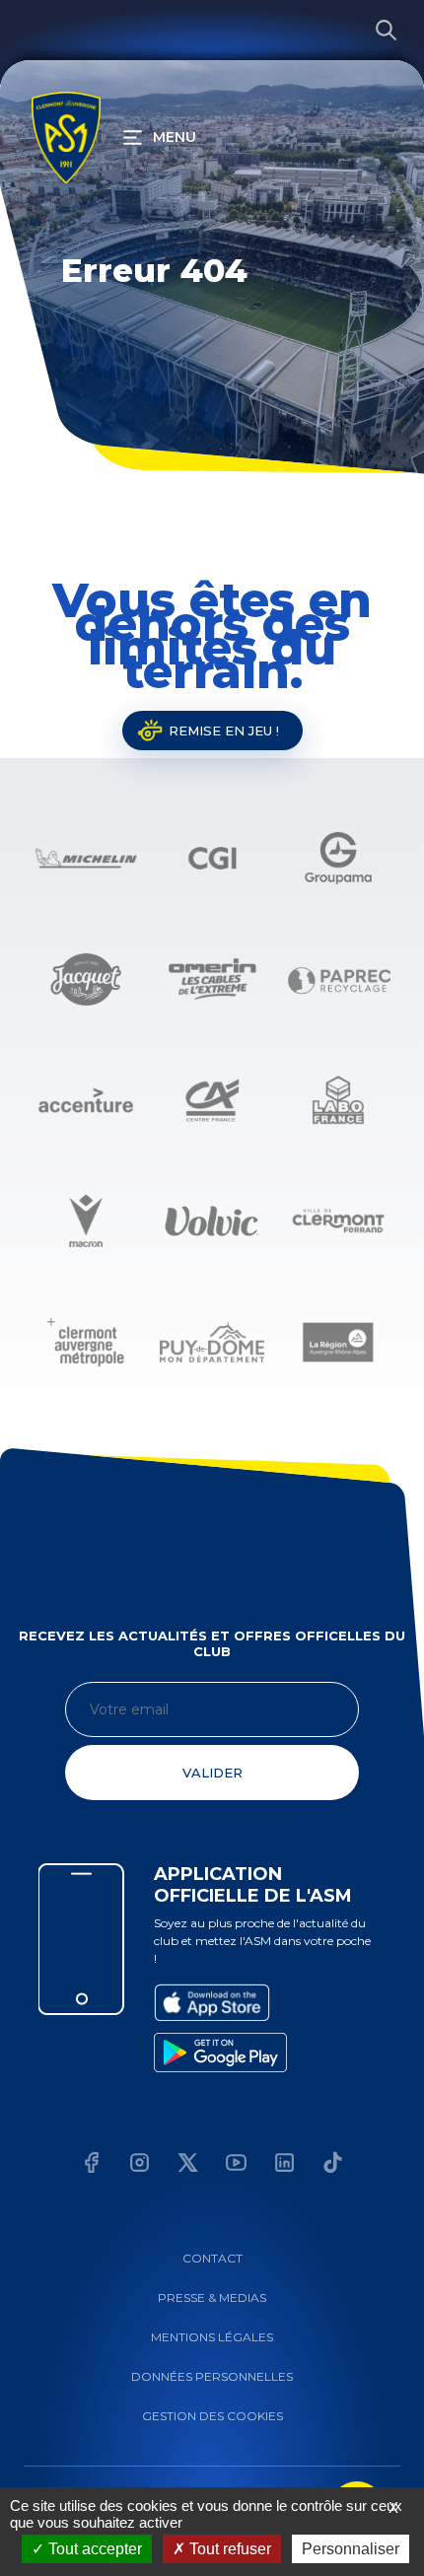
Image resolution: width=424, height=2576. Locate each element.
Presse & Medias (212, 2298)
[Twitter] (188, 2165)
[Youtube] (236, 2165)
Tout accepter (93, 2549)
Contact (212, 2258)
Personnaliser (351, 2549)
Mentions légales (212, 2337)
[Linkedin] (284, 2165)
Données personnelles (212, 2376)
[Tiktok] (333, 2165)
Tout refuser (228, 2549)
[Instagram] (140, 2165)
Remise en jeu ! (224, 731)
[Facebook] (91, 2165)
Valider (212, 1773)
